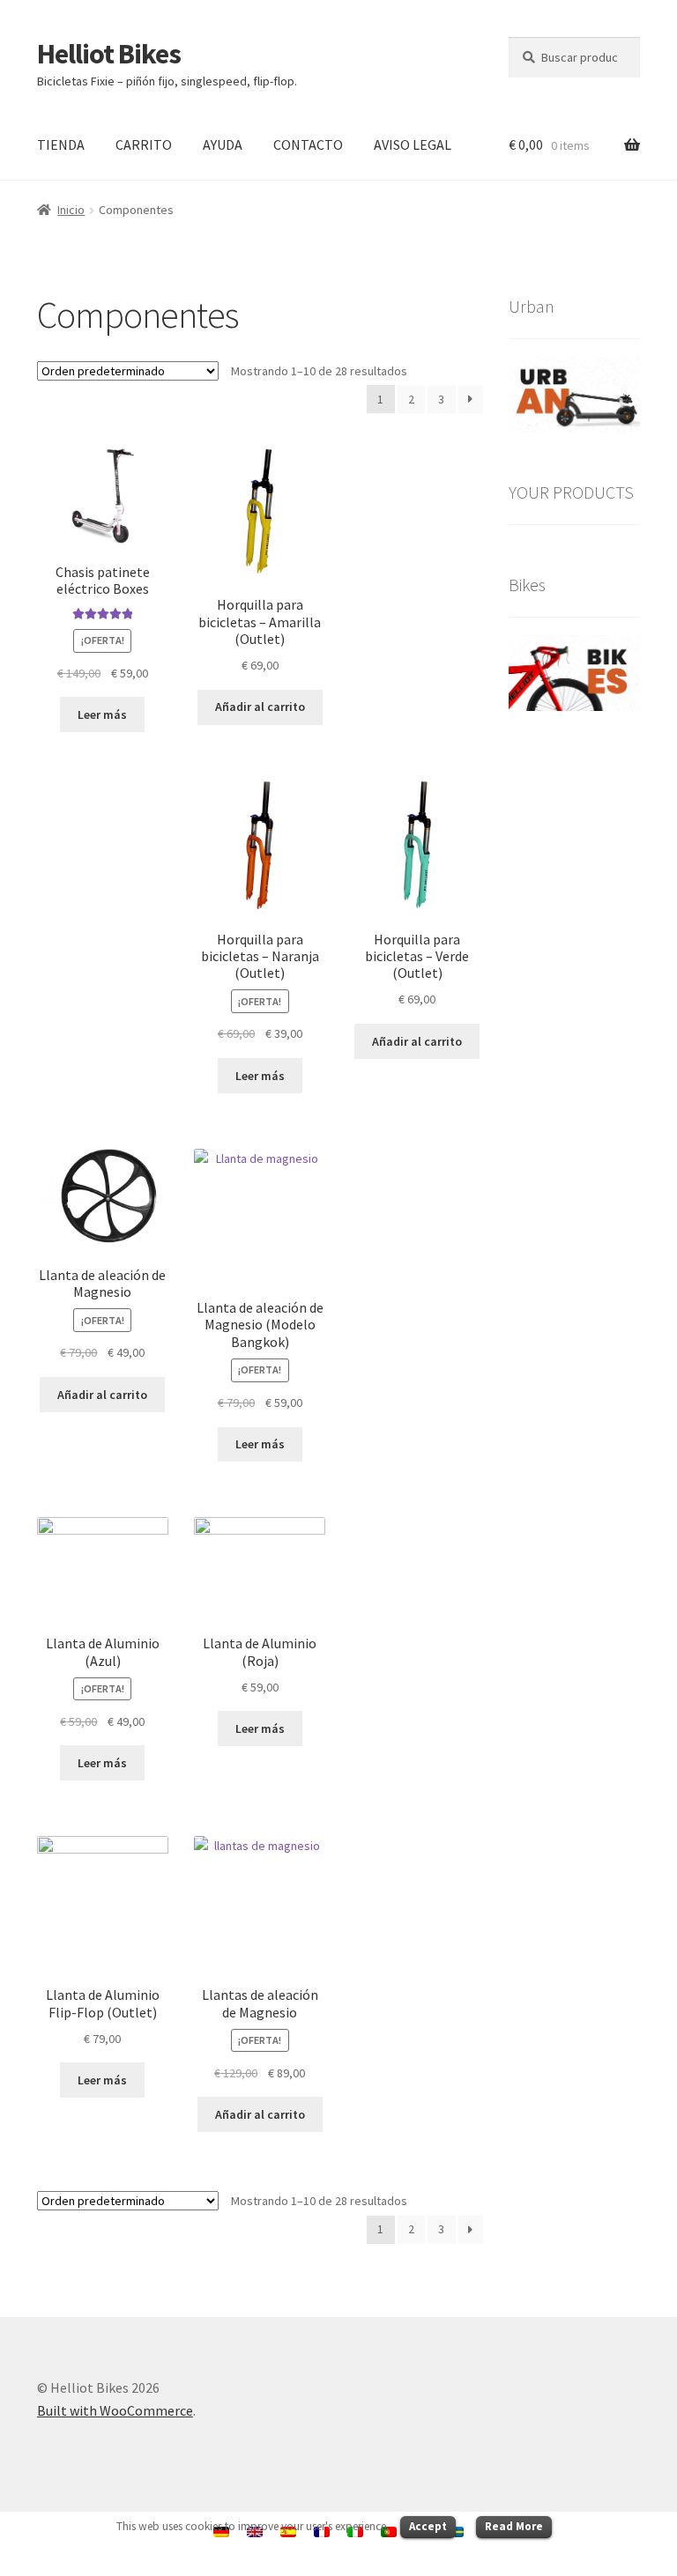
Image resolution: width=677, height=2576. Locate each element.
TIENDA (61, 144)
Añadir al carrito (260, 707)
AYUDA (223, 144)
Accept (428, 2526)
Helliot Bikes (109, 54)
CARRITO (144, 144)
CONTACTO (308, 144)
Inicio (71, 210)
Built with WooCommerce (115, 2410)
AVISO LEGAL (413, 144)
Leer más (102, 714)
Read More (514, 2526)
